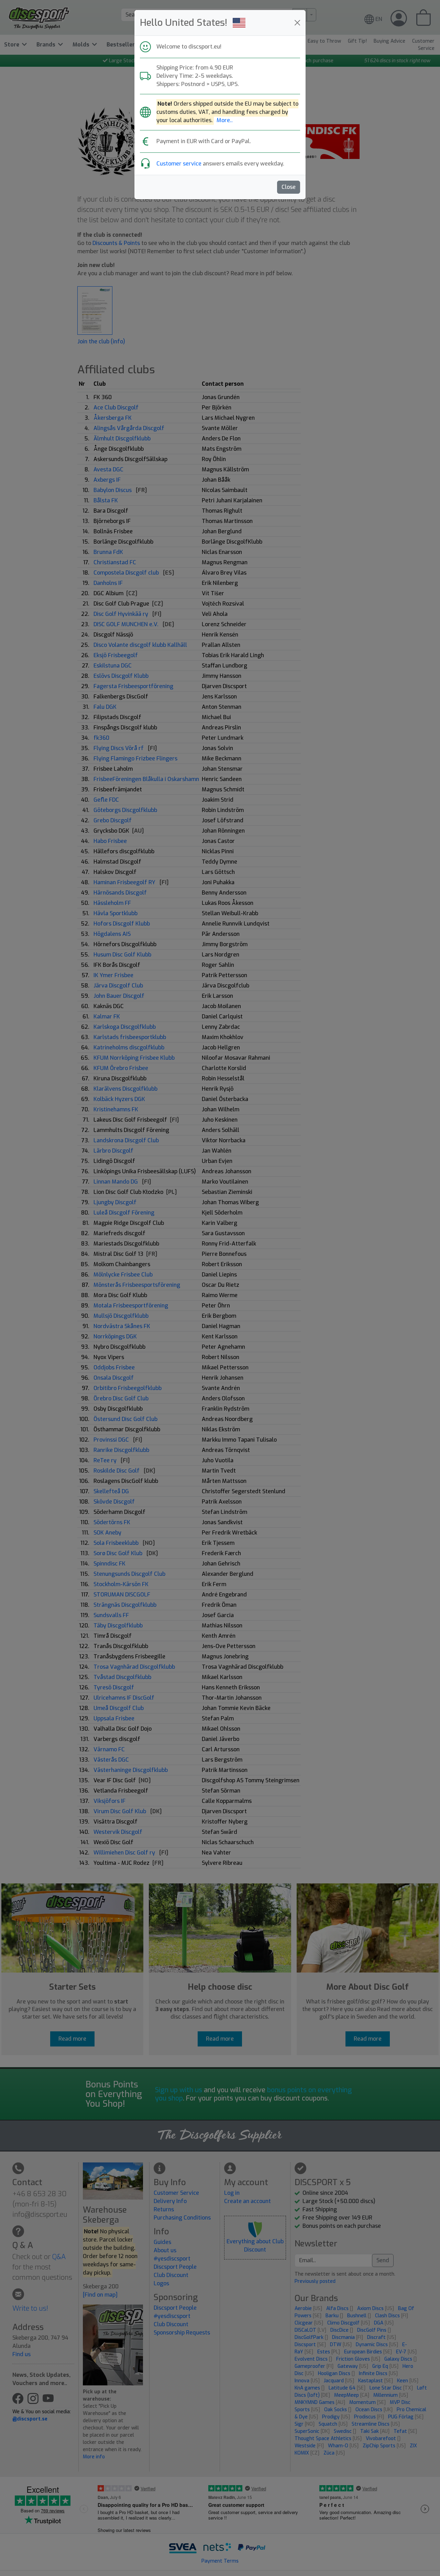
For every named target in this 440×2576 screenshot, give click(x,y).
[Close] (297, 23)
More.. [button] (225, 120)
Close (289, 187)
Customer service (179, 164)
